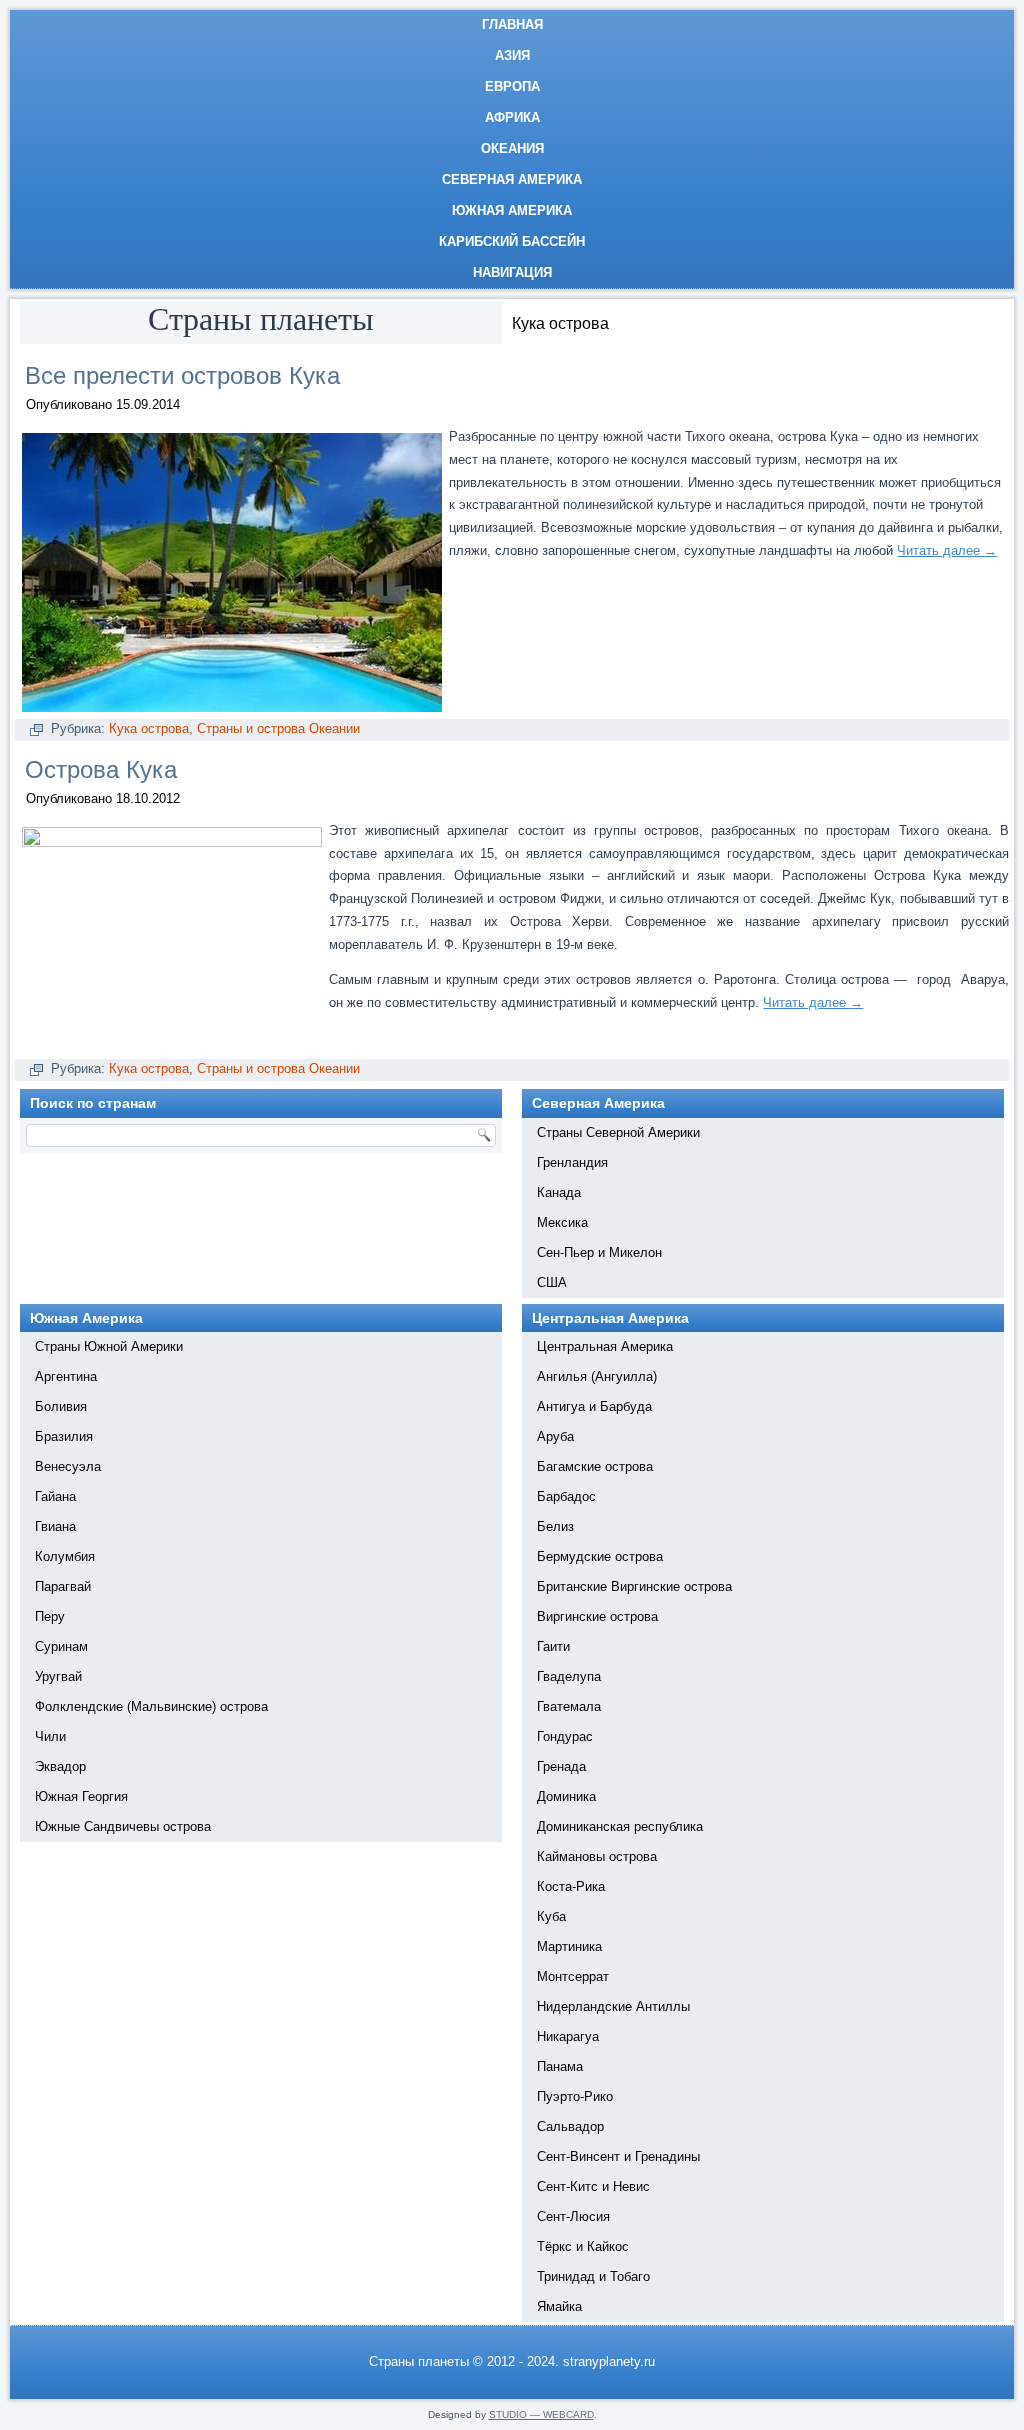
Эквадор (60, 1766)
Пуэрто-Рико (575, 2096)
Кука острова (149, 728)
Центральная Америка (605, 1346)
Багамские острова (595, 1466)
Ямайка (559, 2306)
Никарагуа (568, 2036)
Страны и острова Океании (278, 728)
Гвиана (55, 1526)
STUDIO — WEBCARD (541, 2414)
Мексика (562, 1222)
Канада (559, 1192)
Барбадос (566, 1496)
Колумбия (65, 1556)
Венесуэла (68, 1466)
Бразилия (64, 1436)
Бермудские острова (600, 1556)
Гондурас (565, 1736)
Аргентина (66, 1376)
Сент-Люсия (573, 2216)
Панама (560, 2066)
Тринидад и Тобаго (593, 2276)
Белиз (555, 1526)
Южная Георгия (81, 1796)
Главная (512, 24)
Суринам (61, 1646)
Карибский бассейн (512, 241)
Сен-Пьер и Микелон (599, 1252)
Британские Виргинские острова (634, 1586)
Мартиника (569, 1946)
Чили (50, 1736)
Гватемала (569, 1706)
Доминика (566, 1796)
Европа (512, 86)
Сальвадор (570, 2126)
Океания (512, 148)
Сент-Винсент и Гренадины (618, 2156)
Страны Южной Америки (109, 1346)
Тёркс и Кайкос (583, 2246)
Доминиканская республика (620, 1826)
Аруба (555, 1436)
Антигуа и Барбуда (594, 1406)
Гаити (553, 1646)
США (552, 1282)
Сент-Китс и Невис (593, 2186)
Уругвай (58, 1676)
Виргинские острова (597, 1616)
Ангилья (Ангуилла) (597, 1376)
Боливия (61, 1406)
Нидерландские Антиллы (613, 2006)
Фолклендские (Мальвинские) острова (151, 1706)
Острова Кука (101, 769)
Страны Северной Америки (618, 1132)
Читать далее (947, 550)
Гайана (55, 1496)
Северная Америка (512, 179)
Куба (551, 1916)
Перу (50, 1616)
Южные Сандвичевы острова (123, 1826)
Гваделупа (569, 1676)
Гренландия (572, 1162)
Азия (512, 55)
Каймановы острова (597, 1856)
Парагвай (63, 1586)
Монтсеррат (573, 1976)
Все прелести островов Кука (182, 375)
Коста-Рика (571, 1886)
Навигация (512, 272)
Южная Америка (512, 210)
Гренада (561, 1766)
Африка (512, 117)
